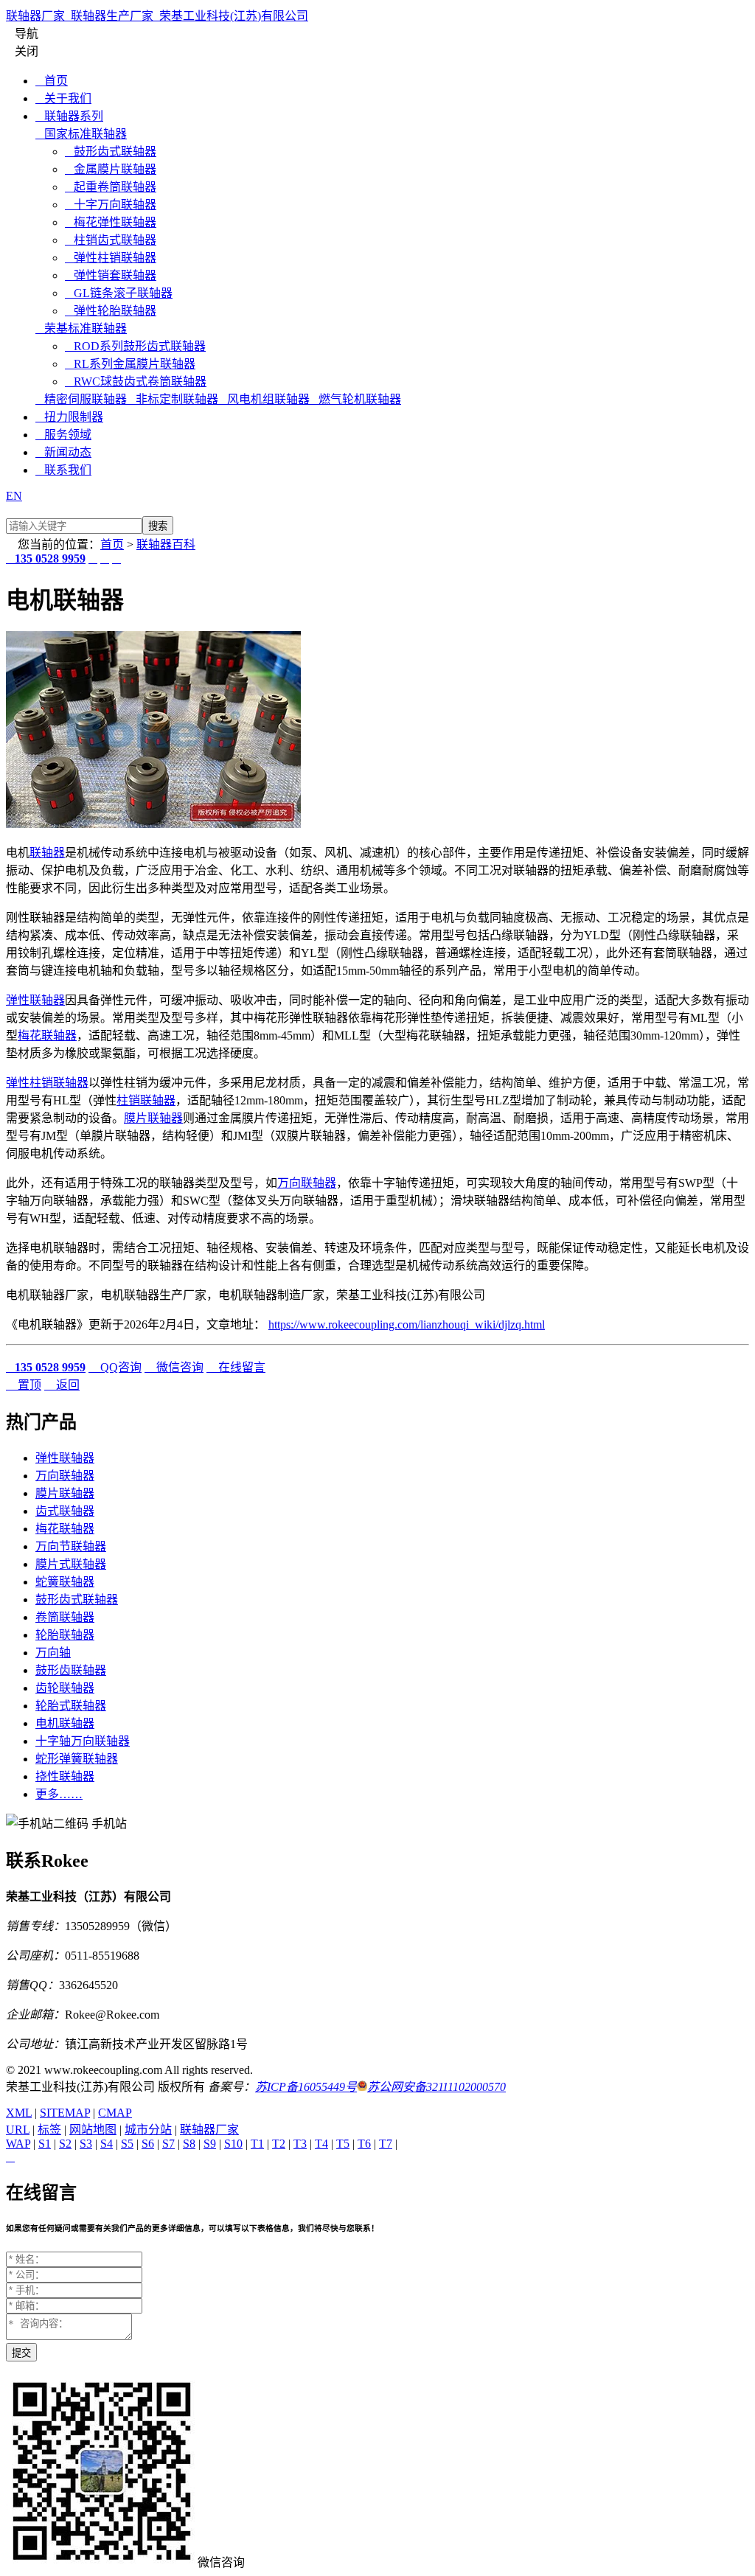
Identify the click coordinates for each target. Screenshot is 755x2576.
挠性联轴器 (65, 1776)
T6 (364, 2144)
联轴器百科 (166, 544)
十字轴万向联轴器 (83, 1741)
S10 (233, 2144)
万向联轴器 (307, 1183)
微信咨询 (174, 1367)
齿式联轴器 (65, 1511)
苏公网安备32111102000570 (436, 2087)
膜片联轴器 (153, 1118)
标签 (49, 2130)
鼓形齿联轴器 (71, 1670)
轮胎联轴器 (65, 1635)
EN (14, 496)
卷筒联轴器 (65, 1617)
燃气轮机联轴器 (355, 399)
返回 (62, 1385)
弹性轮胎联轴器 (111, 311)
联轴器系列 (69, 116)
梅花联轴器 (47, 1035)
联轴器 (47, 853)
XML (19, 2113)
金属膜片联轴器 (111, 169)
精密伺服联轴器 (81, 399)
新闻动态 (63, 452)
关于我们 (63, 98)
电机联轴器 (65, 1723)
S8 (189, 2144)
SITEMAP (65, 2113)
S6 (148, 2144)
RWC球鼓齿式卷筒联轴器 (136, 382)
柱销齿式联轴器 (111, 240)
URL (18, 2130)
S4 (107, 2144)
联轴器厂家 (209, 2130)
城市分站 (148, 2130)
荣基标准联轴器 (81, 328)
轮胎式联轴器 (71, 1706)
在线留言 (236, 1367)
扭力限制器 (69, 417)
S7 (168, 2144)
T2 (279, 2144)
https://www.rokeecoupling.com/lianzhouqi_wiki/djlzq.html (407, 1324)
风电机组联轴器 (264, 399)
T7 (386, 2144)
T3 (300, 2144)
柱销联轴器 (146, 1100)
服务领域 (63, 435)
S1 (45, 2144)
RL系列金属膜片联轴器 (130, 364)
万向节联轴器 (71, 1546)
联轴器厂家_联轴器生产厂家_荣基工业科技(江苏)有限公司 (157, 16)
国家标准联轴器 (81, 134)
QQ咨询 (115, 1367)
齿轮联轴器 (65, 1688)
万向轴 (53, 1653)
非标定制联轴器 (173, 399)
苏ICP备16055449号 (306, 2087)
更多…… (59, 1794)
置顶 (24, 1385)
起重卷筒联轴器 (111, 187)
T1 (257, 2144)
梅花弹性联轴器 (111, 222)
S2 (65, 2144)
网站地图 (93, 2130)
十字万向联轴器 (111, 205)
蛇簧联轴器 (65, 1582)
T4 (321, 2144)
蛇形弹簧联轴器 (77, 1759)
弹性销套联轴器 (111, 275)
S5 (127, 2144)
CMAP (115, 2113)
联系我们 (63, 470)
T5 (343, 2144)
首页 (52, 81)
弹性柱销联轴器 (111, 258)
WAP (18, 2144)
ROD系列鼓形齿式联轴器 (135, 346)
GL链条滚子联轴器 (119, 293)
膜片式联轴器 (71, 1564)
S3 (86, 2144)
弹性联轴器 (35, 1000)
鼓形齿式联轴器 (111, 152)
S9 (210, 2144)
